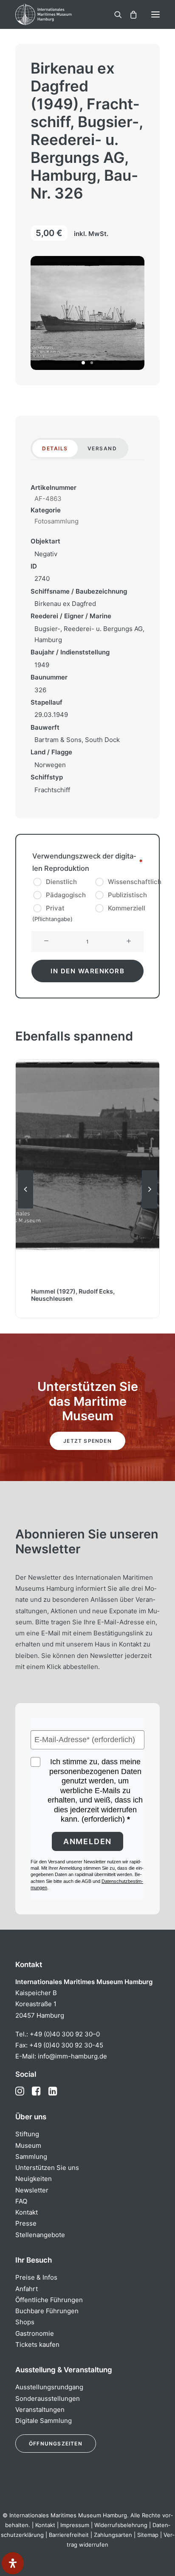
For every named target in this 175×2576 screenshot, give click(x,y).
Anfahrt (27, 2289)
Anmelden (87, 1841)
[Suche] (114, 14)
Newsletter (32, 2190)
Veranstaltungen (40, 2410)
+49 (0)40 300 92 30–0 (65, 2034)
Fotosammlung (56, 521)
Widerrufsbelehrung (121, 2525)
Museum (28, 2145)
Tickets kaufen (37, 2344)
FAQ (21, 2201)
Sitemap (148, 2535)
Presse (26, 2223)
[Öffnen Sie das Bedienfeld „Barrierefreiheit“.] (13, 2563)
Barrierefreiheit (69, 2535)
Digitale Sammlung (44, 2421)
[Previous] (25, 1208)
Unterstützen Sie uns (47, 2168)
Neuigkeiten (34, 2179)
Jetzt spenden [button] (87, 1441)
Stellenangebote (40, 2235)
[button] (155, 14)
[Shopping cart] (130, 14)
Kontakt (27, 2212)
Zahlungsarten (113, 2535)
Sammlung (31, 2157)
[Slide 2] (92, 363)
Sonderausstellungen (48, 2398)
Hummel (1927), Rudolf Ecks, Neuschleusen (73, 1295)
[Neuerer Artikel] (150, 1208)
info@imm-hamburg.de (72, 2056)
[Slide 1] (83, 363)
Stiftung (27, 2134)
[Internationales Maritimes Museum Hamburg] (57, 14)
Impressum (75, 2525)
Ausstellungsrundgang (49, 2387)
